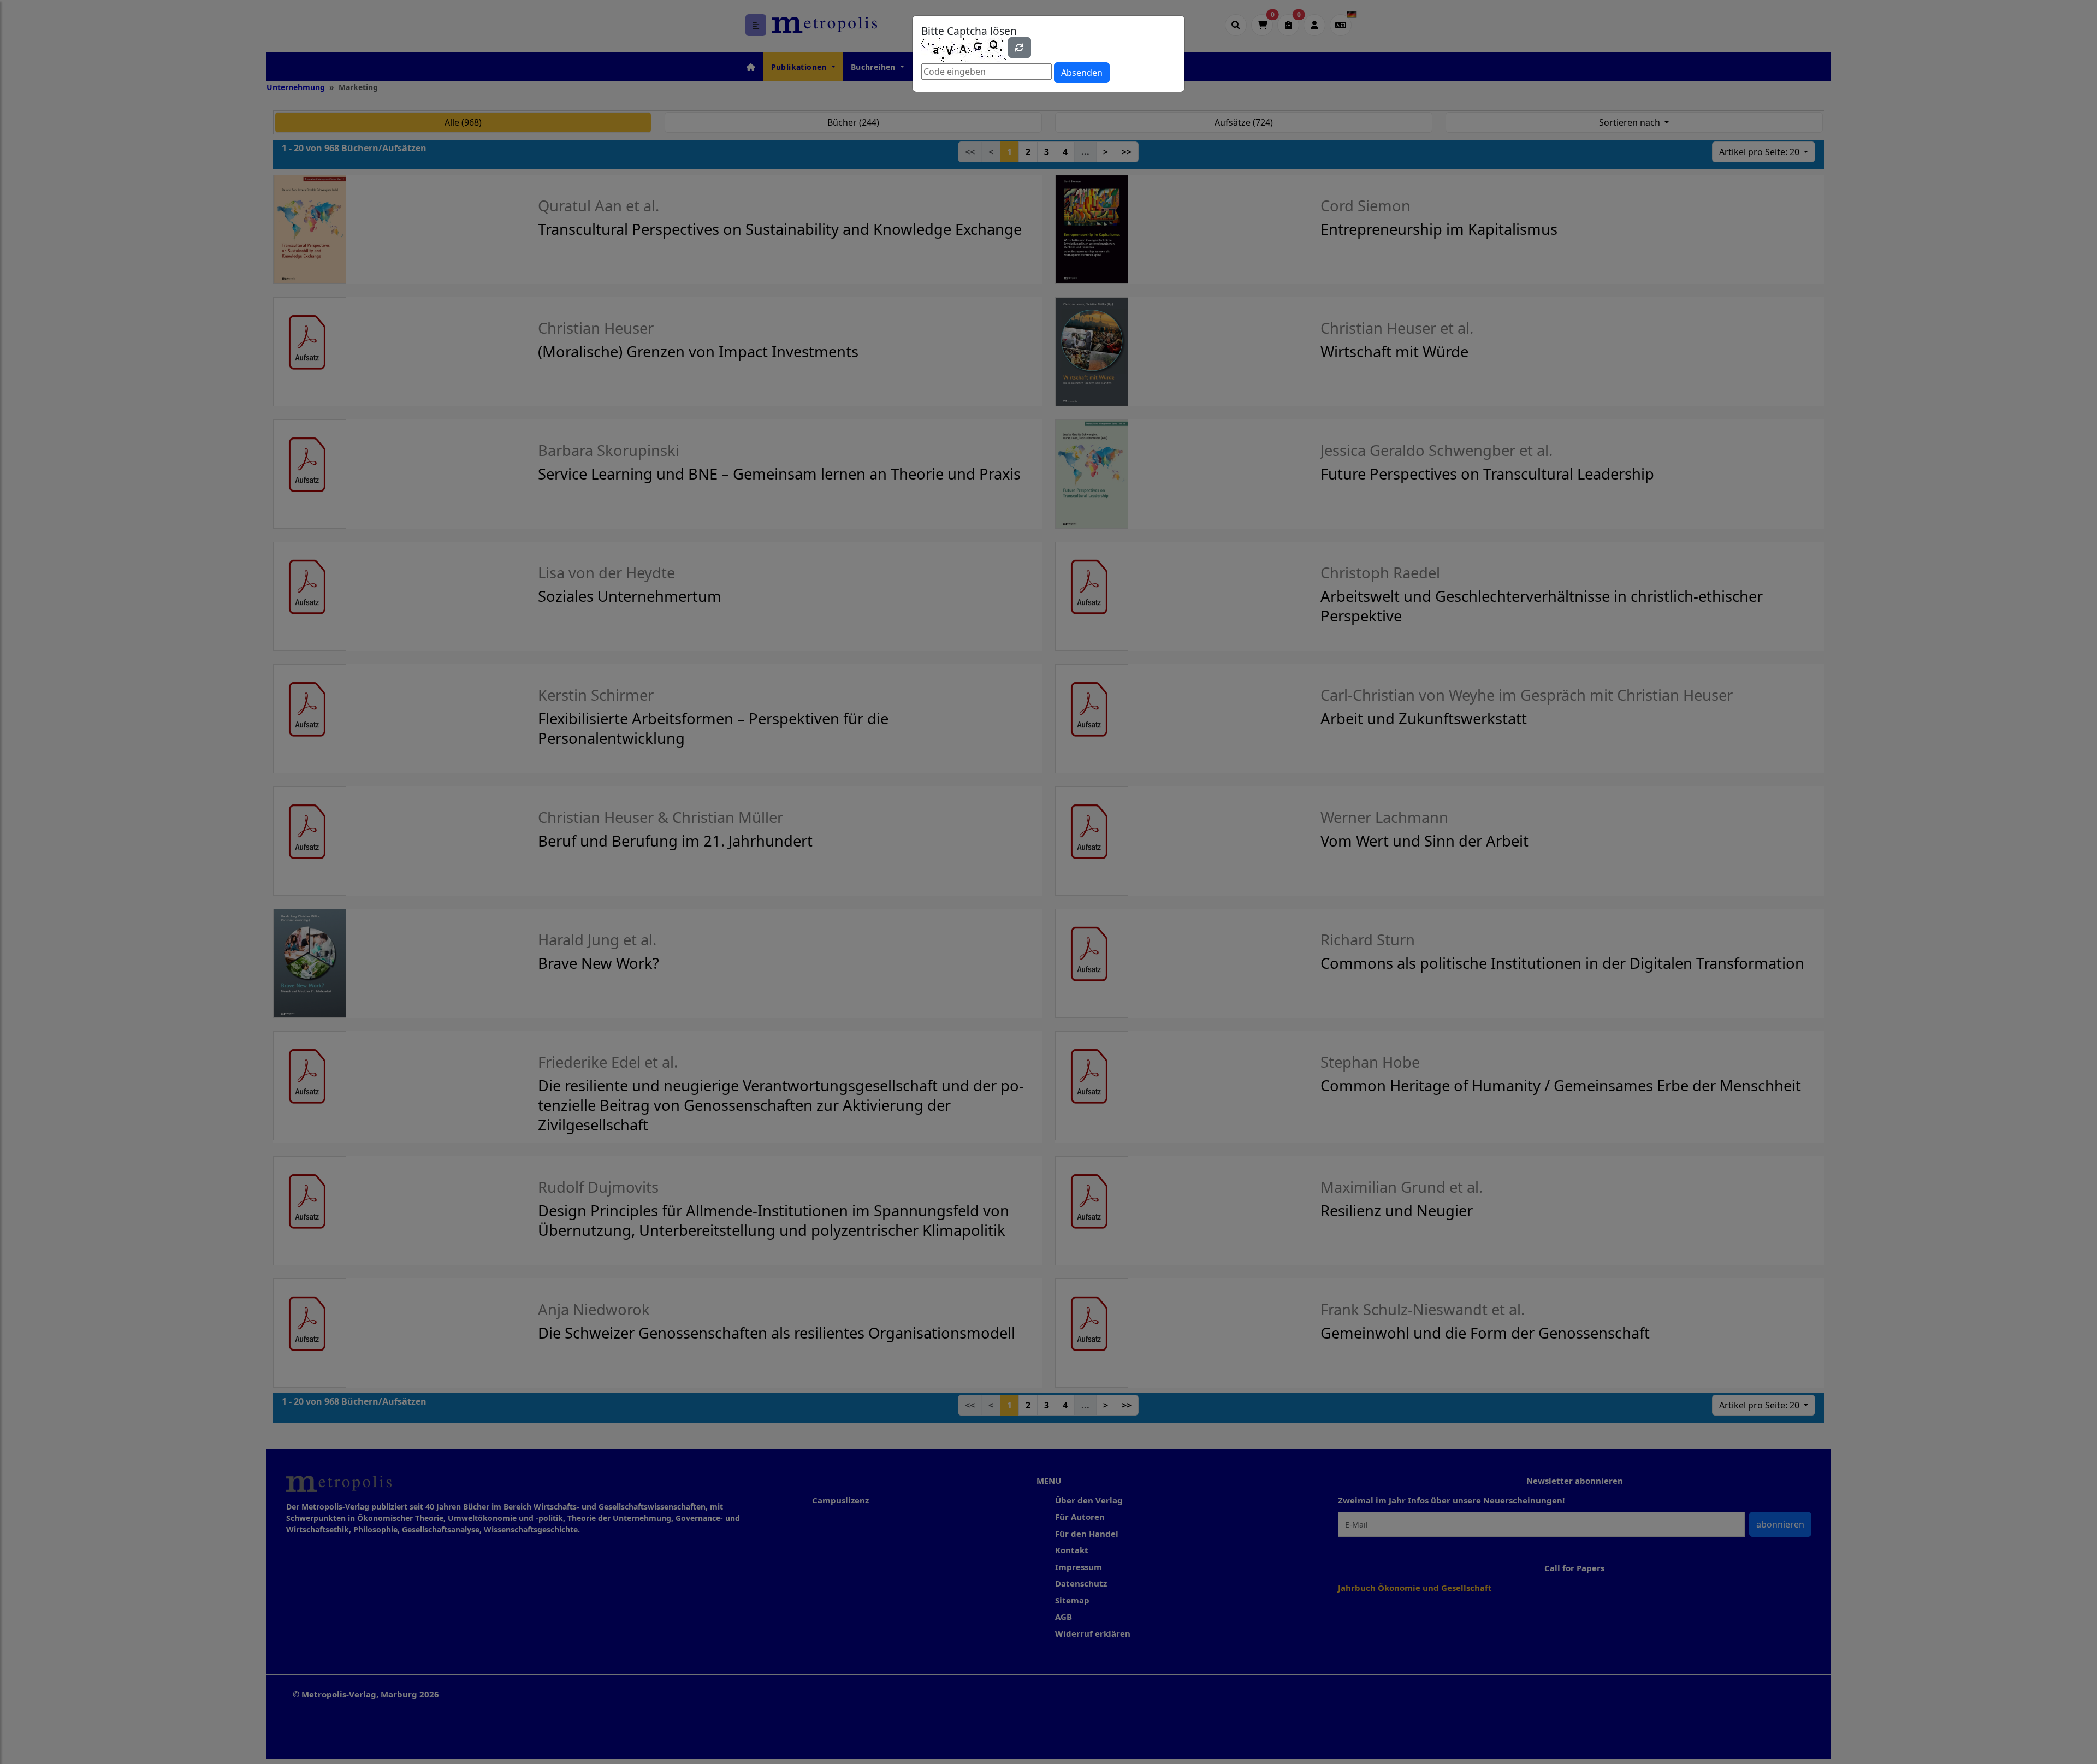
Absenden (1082, 73)
